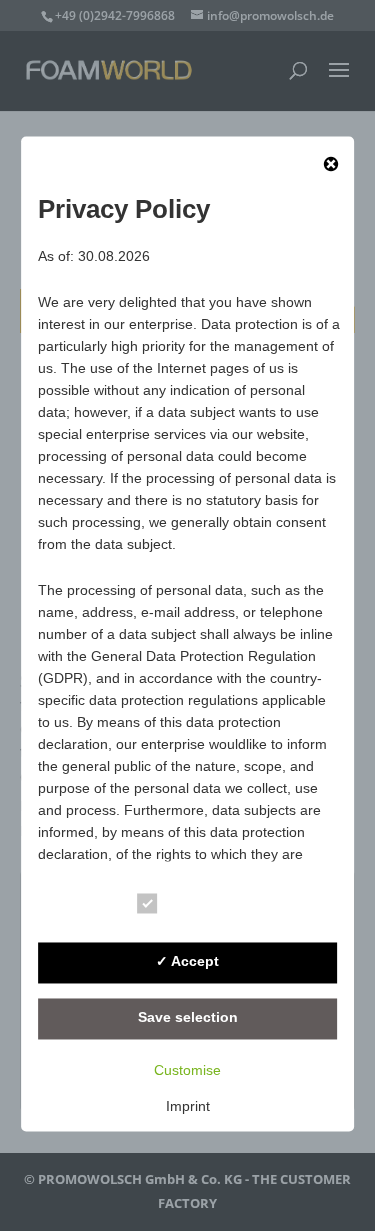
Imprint (188, 1106)
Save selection (188, 1018)
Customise (187, 1070)
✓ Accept (187, 962)
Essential (203, 906)
